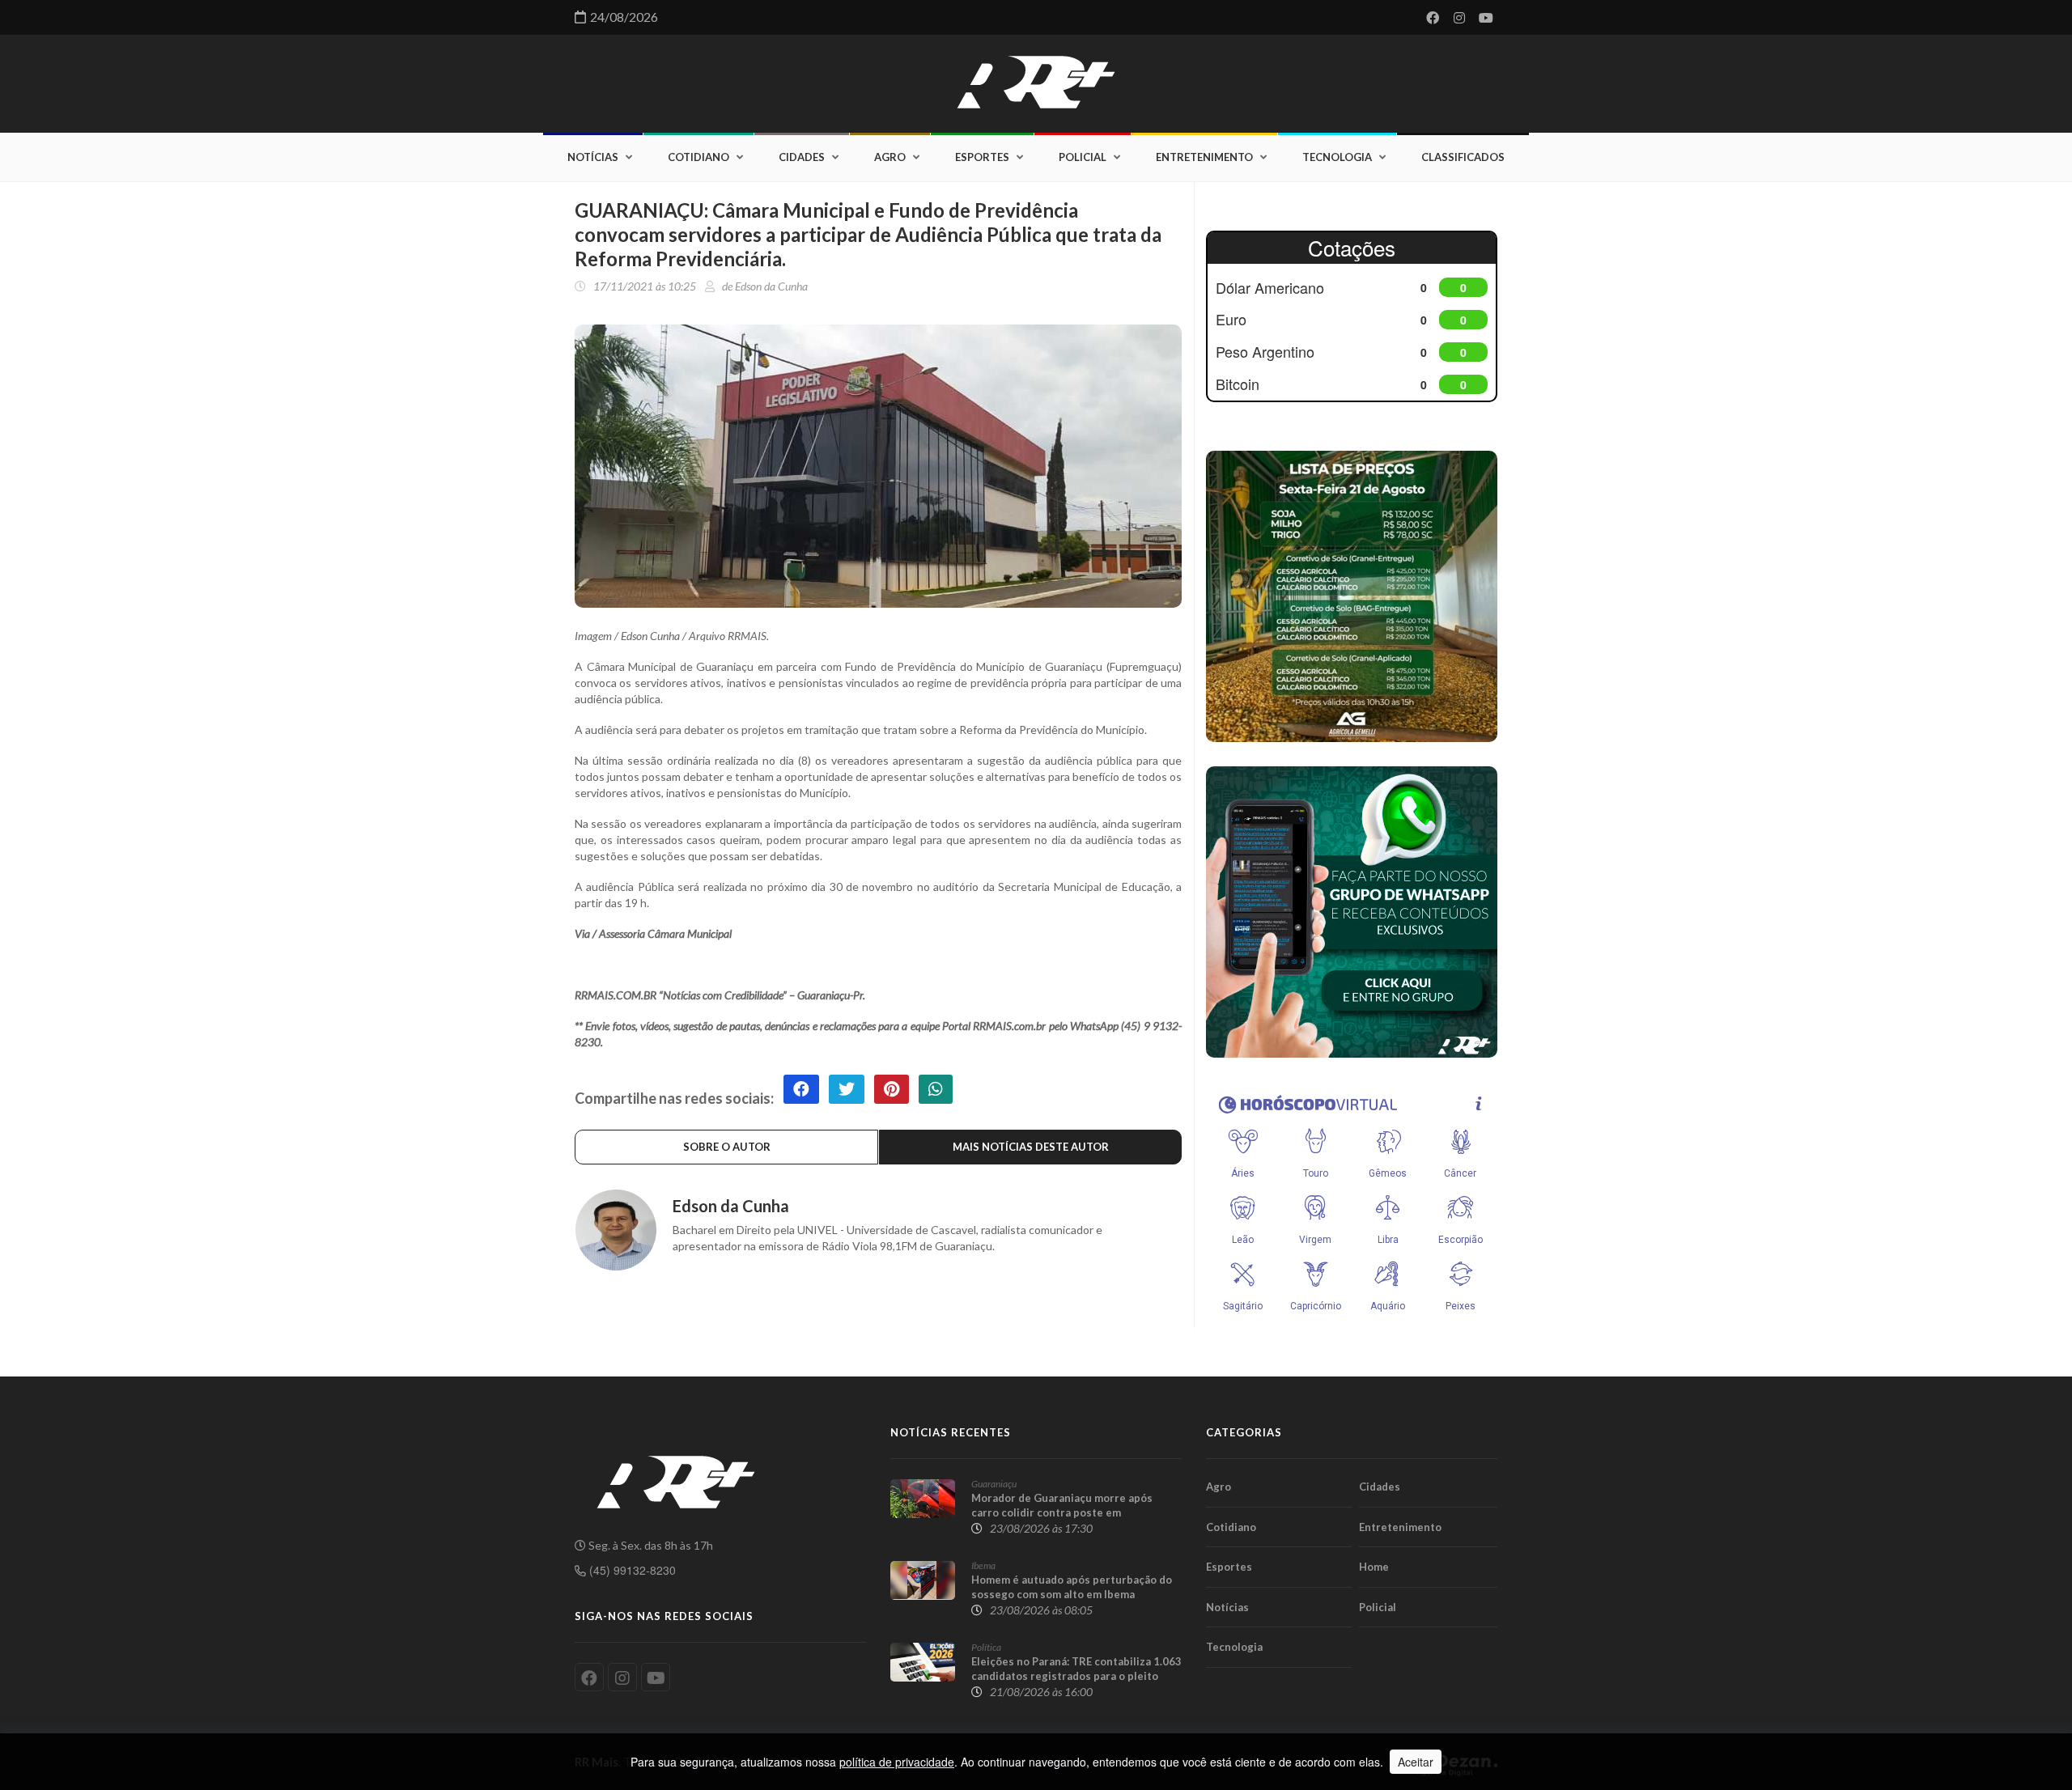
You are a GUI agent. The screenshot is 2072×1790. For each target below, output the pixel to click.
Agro (890, 157)
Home (1374, 1567)
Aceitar (1416, 1762)
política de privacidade (897, 1762)
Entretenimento (1204, 157)
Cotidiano (698, 157)
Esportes (982, 157)
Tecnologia (1337, 157)
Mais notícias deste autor (1031, 1147)
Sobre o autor (727, 1147)
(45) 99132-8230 (631, 1570)
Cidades (802, 157)
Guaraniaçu (994, 1484)
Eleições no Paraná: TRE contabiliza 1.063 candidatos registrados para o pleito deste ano (1076, 1676)
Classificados (1463, 157)
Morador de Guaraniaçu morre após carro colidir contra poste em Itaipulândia (1062, 1512)
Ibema (983, 1565)
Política (986, 1647)
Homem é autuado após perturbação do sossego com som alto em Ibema (1072, 1587)
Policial (1083, 157)
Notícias (593, 157)
